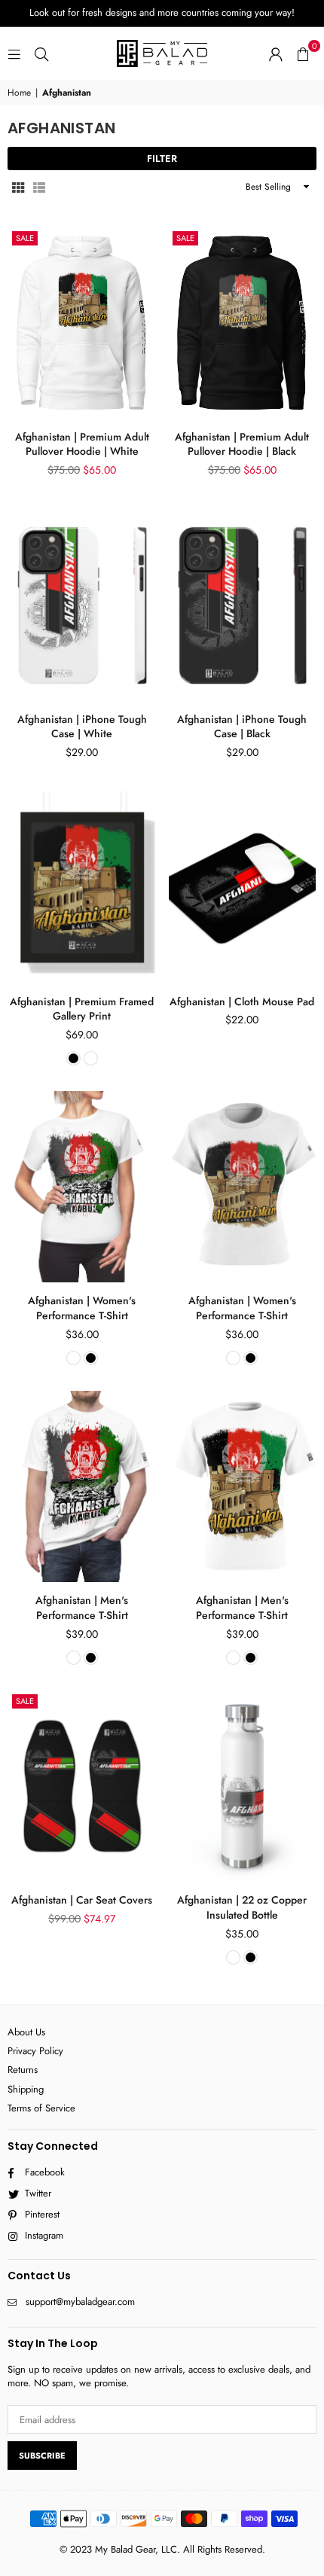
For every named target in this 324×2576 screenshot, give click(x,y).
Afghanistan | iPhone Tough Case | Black (242, 727)
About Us (26, 2032)
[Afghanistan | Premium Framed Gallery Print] (82, 887)
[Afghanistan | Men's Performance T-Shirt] (82, 1486)
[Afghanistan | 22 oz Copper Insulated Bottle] (243, 1786)
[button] (303, 53)
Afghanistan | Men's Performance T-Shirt (82, 1608)
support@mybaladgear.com (80, 2302)
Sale (25, 238)
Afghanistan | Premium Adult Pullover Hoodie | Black (242, 444)
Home (19, 93)
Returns (23, 2070)
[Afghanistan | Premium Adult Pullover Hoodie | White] (82, 323)
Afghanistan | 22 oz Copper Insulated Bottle (242, 1907)
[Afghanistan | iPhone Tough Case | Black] (243, 605)
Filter (162, 159)
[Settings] (276, 53)
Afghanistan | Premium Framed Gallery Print (82, 1009)
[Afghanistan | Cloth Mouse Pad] (243, 887)
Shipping (26, 2089)
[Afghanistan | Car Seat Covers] (82, 1786)
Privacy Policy (35, 2051)
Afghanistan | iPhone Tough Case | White (82, 727)
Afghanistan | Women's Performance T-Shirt (82, 1308)
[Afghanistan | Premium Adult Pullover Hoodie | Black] (243, 323)
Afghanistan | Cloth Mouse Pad (242, 1001)
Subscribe (42, 2456)
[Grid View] (18, 187)
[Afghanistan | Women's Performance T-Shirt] (82, 1187)
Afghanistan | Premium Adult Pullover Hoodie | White (82, 444)
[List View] (39, 187)
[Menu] (14, 53)
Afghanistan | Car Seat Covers (82, 1900)
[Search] (41, 53)
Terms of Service (41, 2108)
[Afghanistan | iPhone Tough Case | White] (82, 605)
